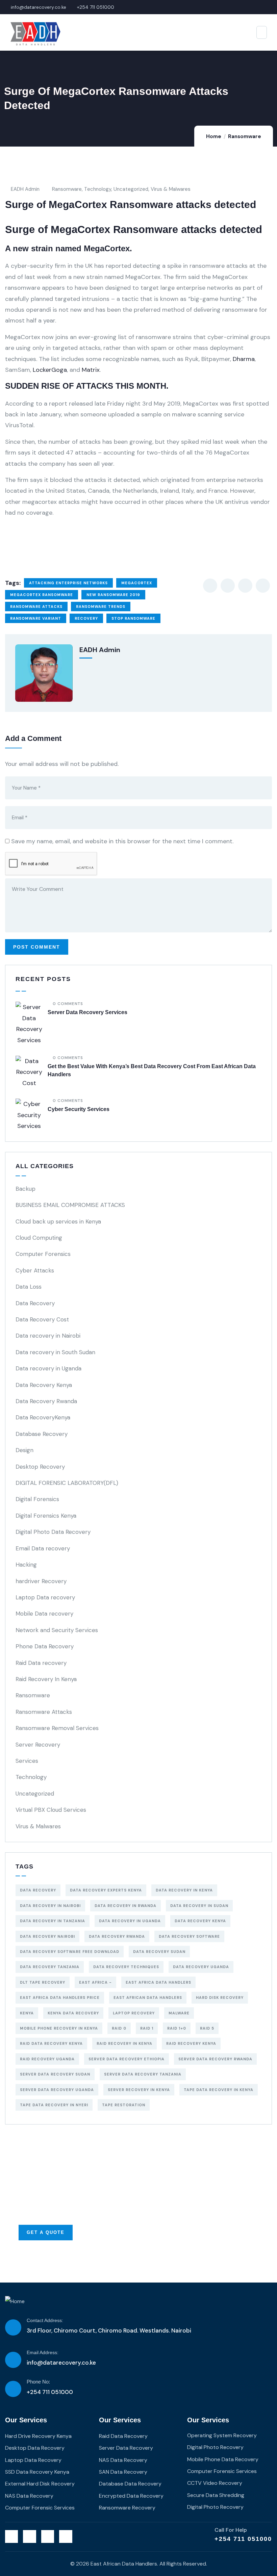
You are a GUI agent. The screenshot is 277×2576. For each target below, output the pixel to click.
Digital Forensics (37, 1499)
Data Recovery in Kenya (184, 1890)
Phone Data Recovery (45, 1646)
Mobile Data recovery (44, 1614)
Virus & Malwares (171, 189)
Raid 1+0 (177, 2028)
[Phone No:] (13, 2389)
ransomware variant (36, 618)
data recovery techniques (126, 1967)
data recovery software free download (70, 1952)
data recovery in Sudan (199, 1906)
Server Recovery (38, 1745)
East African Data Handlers (148, 1998)
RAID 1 (147, 2028)
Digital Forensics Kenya (46, 1516)
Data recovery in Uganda (48, 1368)
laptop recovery (134, 2013)
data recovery (38, 1890)
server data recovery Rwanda (215, 2059)
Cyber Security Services (79, 1109)
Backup (26, 1189)
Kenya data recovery (73, 2013)
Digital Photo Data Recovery (53, 1532)
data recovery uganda (201, 1967)
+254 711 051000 (243, 2539)
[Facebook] (29, 2536)
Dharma (244, 359)
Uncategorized (131, 189)
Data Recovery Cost (42, 1319)
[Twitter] (11, 2536)
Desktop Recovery (40, 1467)
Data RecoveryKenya (43, 1417)
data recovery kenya (200, 1921)
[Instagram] (48, 2536)
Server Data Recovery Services (87, 1012)
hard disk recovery (220, 1998)
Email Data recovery (43, 1548)
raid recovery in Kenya (124, 2043)
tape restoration (124, 2105)
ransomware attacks (36, 607)
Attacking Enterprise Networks (68, 583)
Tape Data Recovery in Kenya (219, 2090)
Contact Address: (45, 2320)
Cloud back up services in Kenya (58, 1221)
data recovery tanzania (50, 1967)
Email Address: (43, 2352)
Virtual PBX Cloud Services (51, 1810)
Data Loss (29, 1287)
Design (24, 1450)
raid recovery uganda (47, 2059)
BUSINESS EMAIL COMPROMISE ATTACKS (70, 1205)
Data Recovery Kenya (44, 1385)
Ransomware (245, 136)
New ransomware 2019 (113, 595)
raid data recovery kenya (51, 2043)
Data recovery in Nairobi (48, 1336)
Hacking (26, 1565)
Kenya (27, 2013)
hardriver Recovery (41, 1581)
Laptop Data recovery (45, 1597)
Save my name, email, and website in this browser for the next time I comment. (122, 841)
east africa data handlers (158, 1982)
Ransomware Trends (101, 607)
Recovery (86, 618)
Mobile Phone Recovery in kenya (59, 2028)
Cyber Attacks (35, 1270)
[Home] (15, 2301)
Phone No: (38, 2382)
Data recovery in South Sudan (55, 1352)
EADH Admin (25, 189)
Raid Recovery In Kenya (46, 1679)
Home (214, 136)
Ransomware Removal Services (57, 1728)
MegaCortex (137, 583)
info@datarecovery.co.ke (61, 2363)
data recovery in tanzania (53, 1921)
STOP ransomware (133, 618)
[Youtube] (66, 2536)
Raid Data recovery (41, 1663)
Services (27, 1761)
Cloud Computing (39, 1238)
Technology (98, 189)
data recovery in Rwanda (125, 1906)
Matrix (91, 370)
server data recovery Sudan (55, 2074)
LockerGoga (50, 370)
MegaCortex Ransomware (42, 595)
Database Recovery (42, 1434)
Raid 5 (207, 2028)
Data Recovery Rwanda (46, 1401)
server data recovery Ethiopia (127, 2059)
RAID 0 (119, 2028)
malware (179, 2013)
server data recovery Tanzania (143, 2074)
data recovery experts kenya (106, 1890)
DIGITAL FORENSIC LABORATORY (67, 1483)
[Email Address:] (13, 2360)
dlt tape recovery (43, 1982)
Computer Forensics (43, 1254)
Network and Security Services (57, 1630)
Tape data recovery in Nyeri (54, 2105)
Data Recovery (35, 1303)
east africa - (95, 1982)
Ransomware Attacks (44, 1712)
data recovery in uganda (130, 1921)
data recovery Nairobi (47, 1936)
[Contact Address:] (13, 2327)
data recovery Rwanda (117, 1936)
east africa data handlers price (60, 1998)
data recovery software (189, 1936)
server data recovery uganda (57, 2090)
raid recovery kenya (191, 2043)
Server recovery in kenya (139, 2090)
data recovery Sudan (159, 1952)
